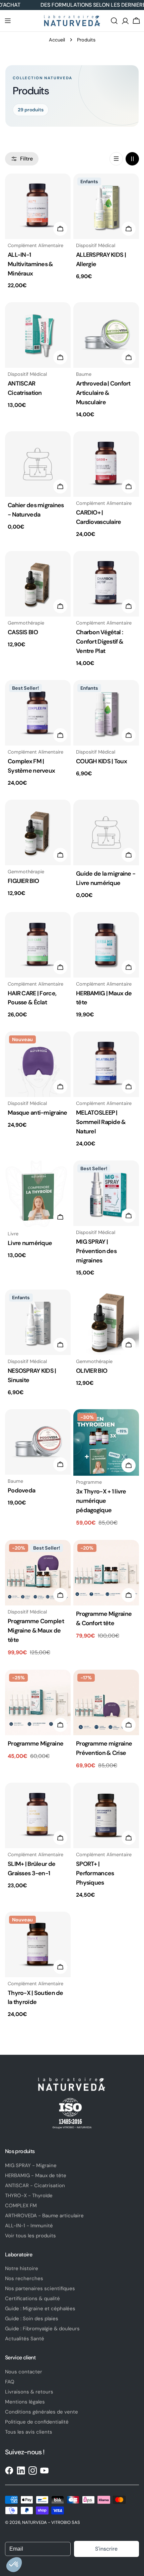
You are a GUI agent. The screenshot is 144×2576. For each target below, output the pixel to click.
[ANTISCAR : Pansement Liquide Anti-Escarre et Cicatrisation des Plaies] (38, 335)
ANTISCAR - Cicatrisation (35, 2186)
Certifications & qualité (32, 2299)
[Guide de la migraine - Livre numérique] (106, 832)
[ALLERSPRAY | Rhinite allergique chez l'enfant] (106, 206)
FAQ (10, 2382)
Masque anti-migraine (38, 1113)
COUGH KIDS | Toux (101, 761)
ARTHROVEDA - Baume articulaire (44, 2216)
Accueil (57, 40)
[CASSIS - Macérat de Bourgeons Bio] (38, 584)
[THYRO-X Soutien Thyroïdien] (38, 1944)
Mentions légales (25, 2402)
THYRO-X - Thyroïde (29, 2196)
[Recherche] (114, 21)
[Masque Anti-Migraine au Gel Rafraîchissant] (38, 1064)
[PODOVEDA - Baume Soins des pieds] (38, 1442)
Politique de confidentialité (37, 2422)
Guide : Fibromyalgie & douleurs (42, 2329)
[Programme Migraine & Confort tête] (106, 1573)
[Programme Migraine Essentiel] (38, 1702)
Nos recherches (24, 2278)
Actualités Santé (25, 2339)
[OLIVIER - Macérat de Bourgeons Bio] (106, 1322)
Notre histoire (22, 2268)
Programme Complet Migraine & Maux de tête (36, 1631)
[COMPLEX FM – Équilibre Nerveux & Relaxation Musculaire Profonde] (38, 713)
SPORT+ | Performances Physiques (95, 1873)
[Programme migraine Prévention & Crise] (106, 1702)
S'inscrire (106, 2549)
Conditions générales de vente (42, 2412)
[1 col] (116, 159)
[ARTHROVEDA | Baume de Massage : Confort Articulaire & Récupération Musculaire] (106, 335)
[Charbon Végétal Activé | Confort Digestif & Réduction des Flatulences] (106, 584)
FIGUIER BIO (23, 881)
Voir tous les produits (30, 2236)
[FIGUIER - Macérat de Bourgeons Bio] (38, 832)
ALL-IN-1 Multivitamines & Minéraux (30, 264)
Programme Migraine (35, 1744)
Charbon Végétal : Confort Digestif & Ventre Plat (100, 642)
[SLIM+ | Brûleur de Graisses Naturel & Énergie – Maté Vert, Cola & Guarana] (38, 1815)
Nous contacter (24, 2372)
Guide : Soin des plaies (32, 2319)
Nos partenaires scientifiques (40, 2288)
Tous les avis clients (29, 2432)
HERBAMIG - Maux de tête (36, 2175)
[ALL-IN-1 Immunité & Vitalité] (38, 206)
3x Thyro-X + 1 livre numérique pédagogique (101, 1501)
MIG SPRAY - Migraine (31, 2165)
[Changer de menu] (8, 21)
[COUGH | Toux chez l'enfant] (106, 713)
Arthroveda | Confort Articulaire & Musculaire (103, 393)
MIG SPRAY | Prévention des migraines (96, 1251)
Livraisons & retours (29, 2392)
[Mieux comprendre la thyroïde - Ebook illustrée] (38, 1194)
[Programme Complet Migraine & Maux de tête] (38, 1573)
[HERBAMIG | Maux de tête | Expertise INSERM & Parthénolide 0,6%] (106, 945)
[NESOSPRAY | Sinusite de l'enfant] (38, 1322)
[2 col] (132, 159)
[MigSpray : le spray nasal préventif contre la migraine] (106, 1193)
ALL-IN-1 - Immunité (29, 2226)
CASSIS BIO (23, 632)
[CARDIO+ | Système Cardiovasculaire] (106, 464)
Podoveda (21, 1490)
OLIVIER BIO (92, 1371)
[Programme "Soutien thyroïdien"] (106, 1443)
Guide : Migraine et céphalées (40, 2309)
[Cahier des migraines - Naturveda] (38, 464)
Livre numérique (30, 1243)
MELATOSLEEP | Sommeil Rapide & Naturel (101, 1122)
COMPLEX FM (21, 2206)
